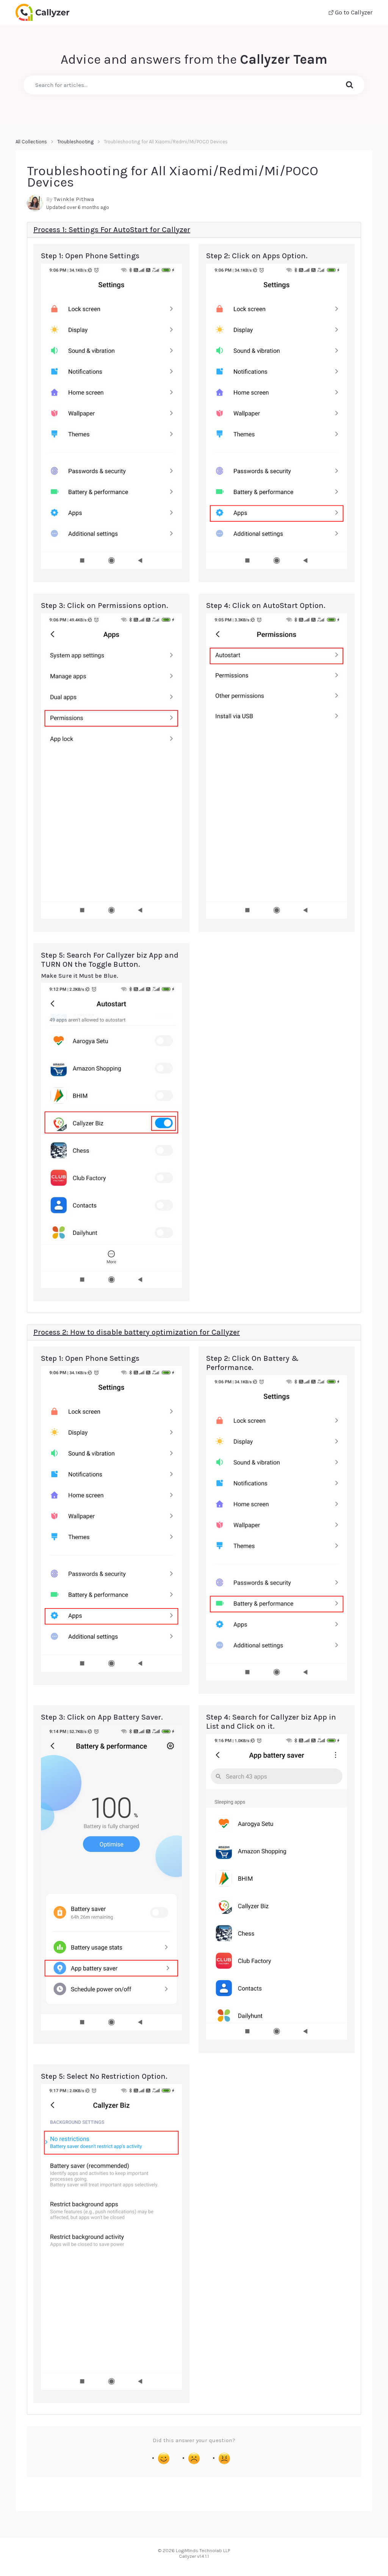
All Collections (31, 142)
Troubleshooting (75, 142)
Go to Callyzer (353, 12)
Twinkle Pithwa (74, 199)
